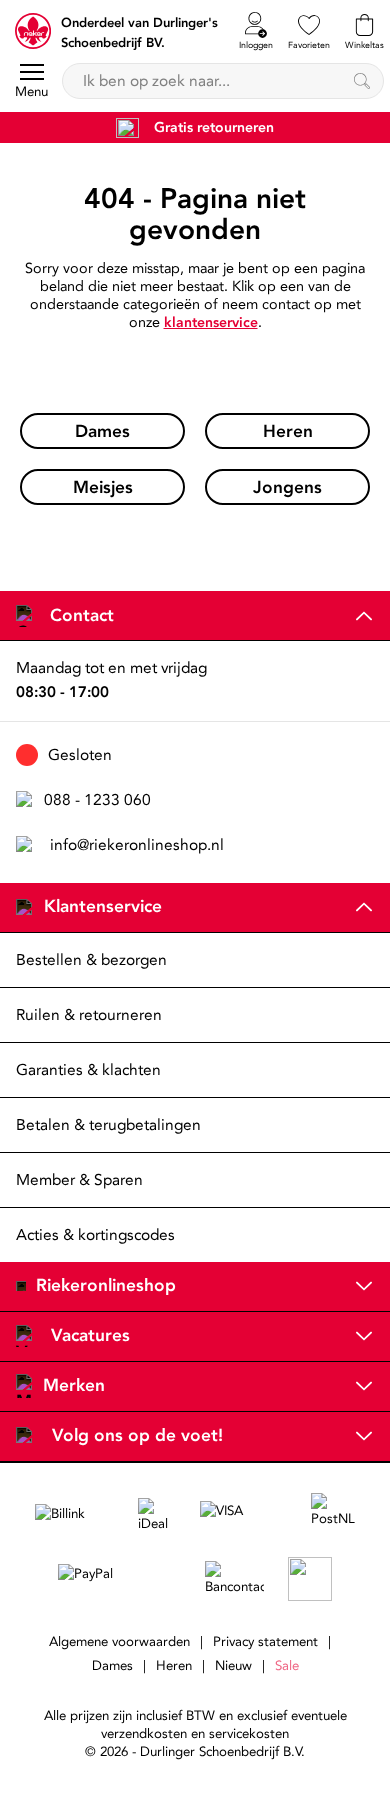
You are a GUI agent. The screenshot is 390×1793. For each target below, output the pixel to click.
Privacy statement (265, 1642)
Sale (287, 1666)
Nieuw (233, 1666)
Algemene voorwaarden (119, 1642)
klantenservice (211, 322)
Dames (112, 1666)
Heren (174, 1666)
